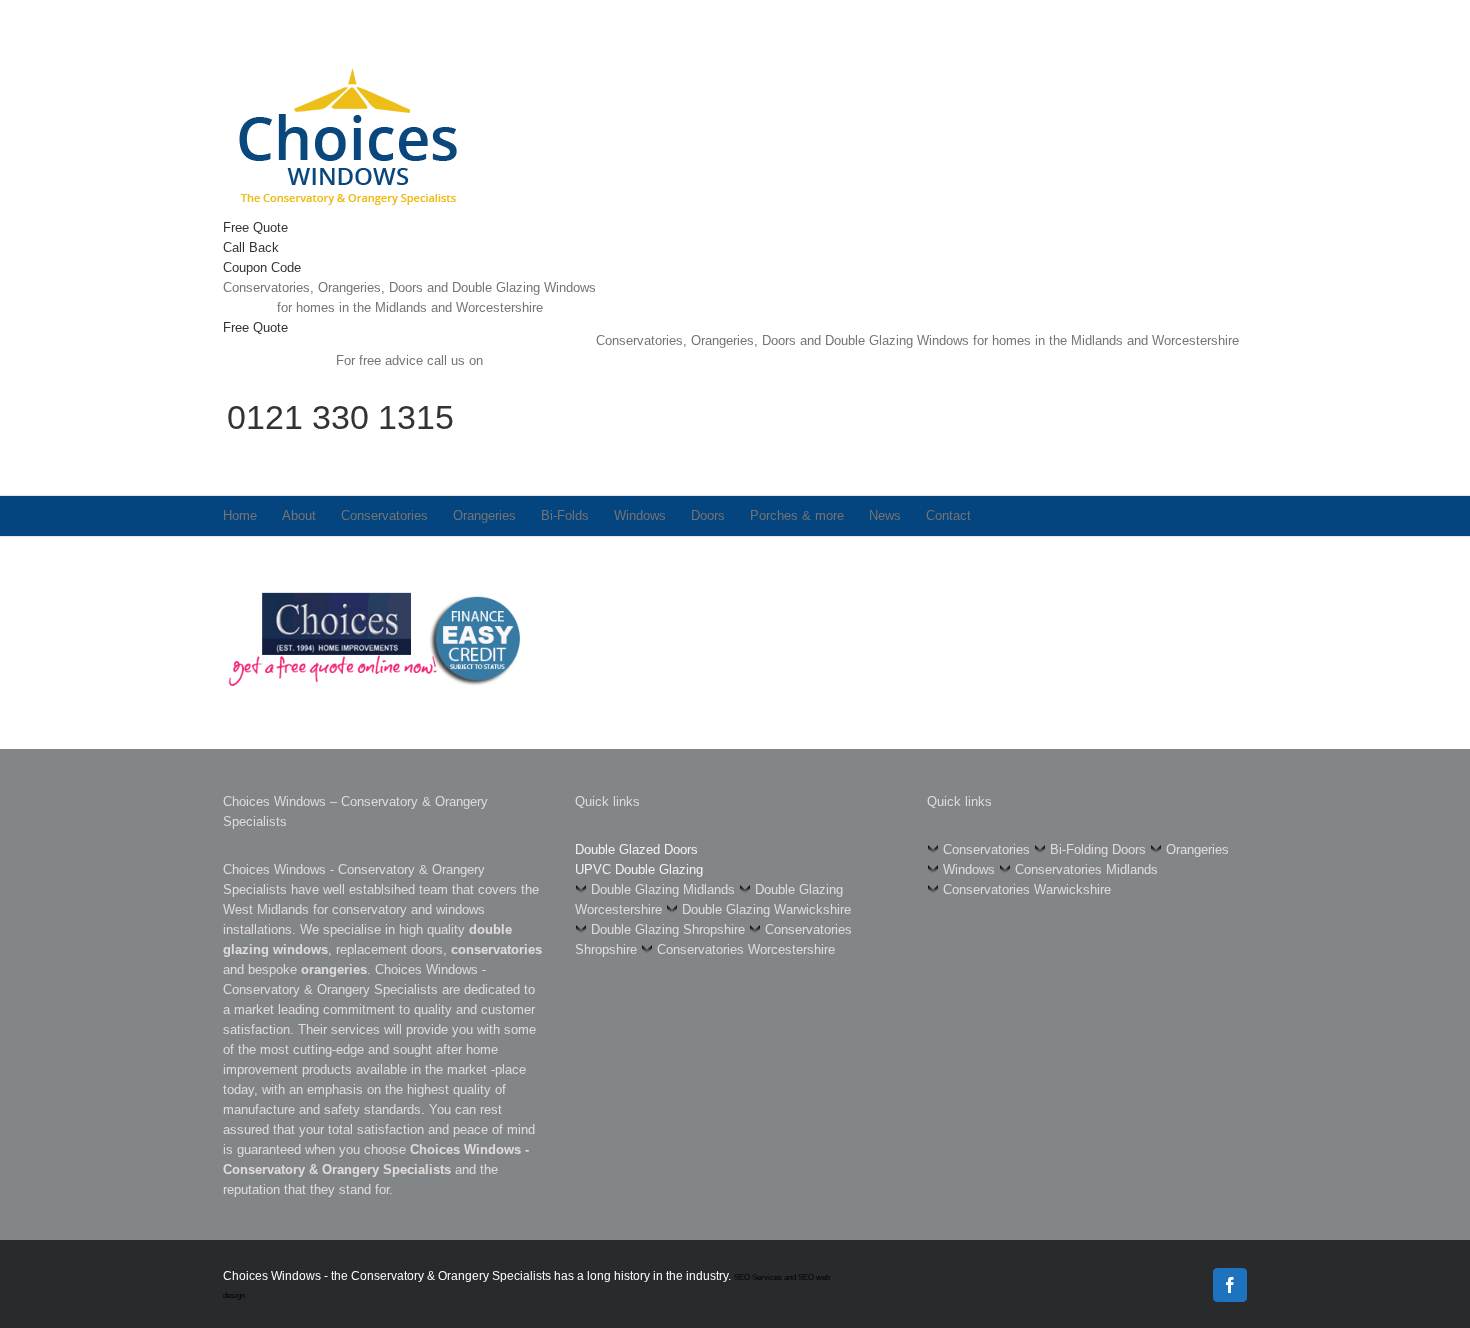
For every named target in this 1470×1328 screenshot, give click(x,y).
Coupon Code (262, 267)
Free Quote (255, 227)
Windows (969, 869)
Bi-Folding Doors (1098, 849)
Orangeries (1197, 849)
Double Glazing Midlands (663, 889)
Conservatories (986, 849)
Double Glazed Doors (636, 849)
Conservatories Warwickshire (1027, 889)
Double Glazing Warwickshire (766, 909)
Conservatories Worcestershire (746, 949)
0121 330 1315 (340, 417)
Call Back (251, 247)
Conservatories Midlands (1086, 869)
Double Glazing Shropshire (668, 929)
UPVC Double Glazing (639, 869)
